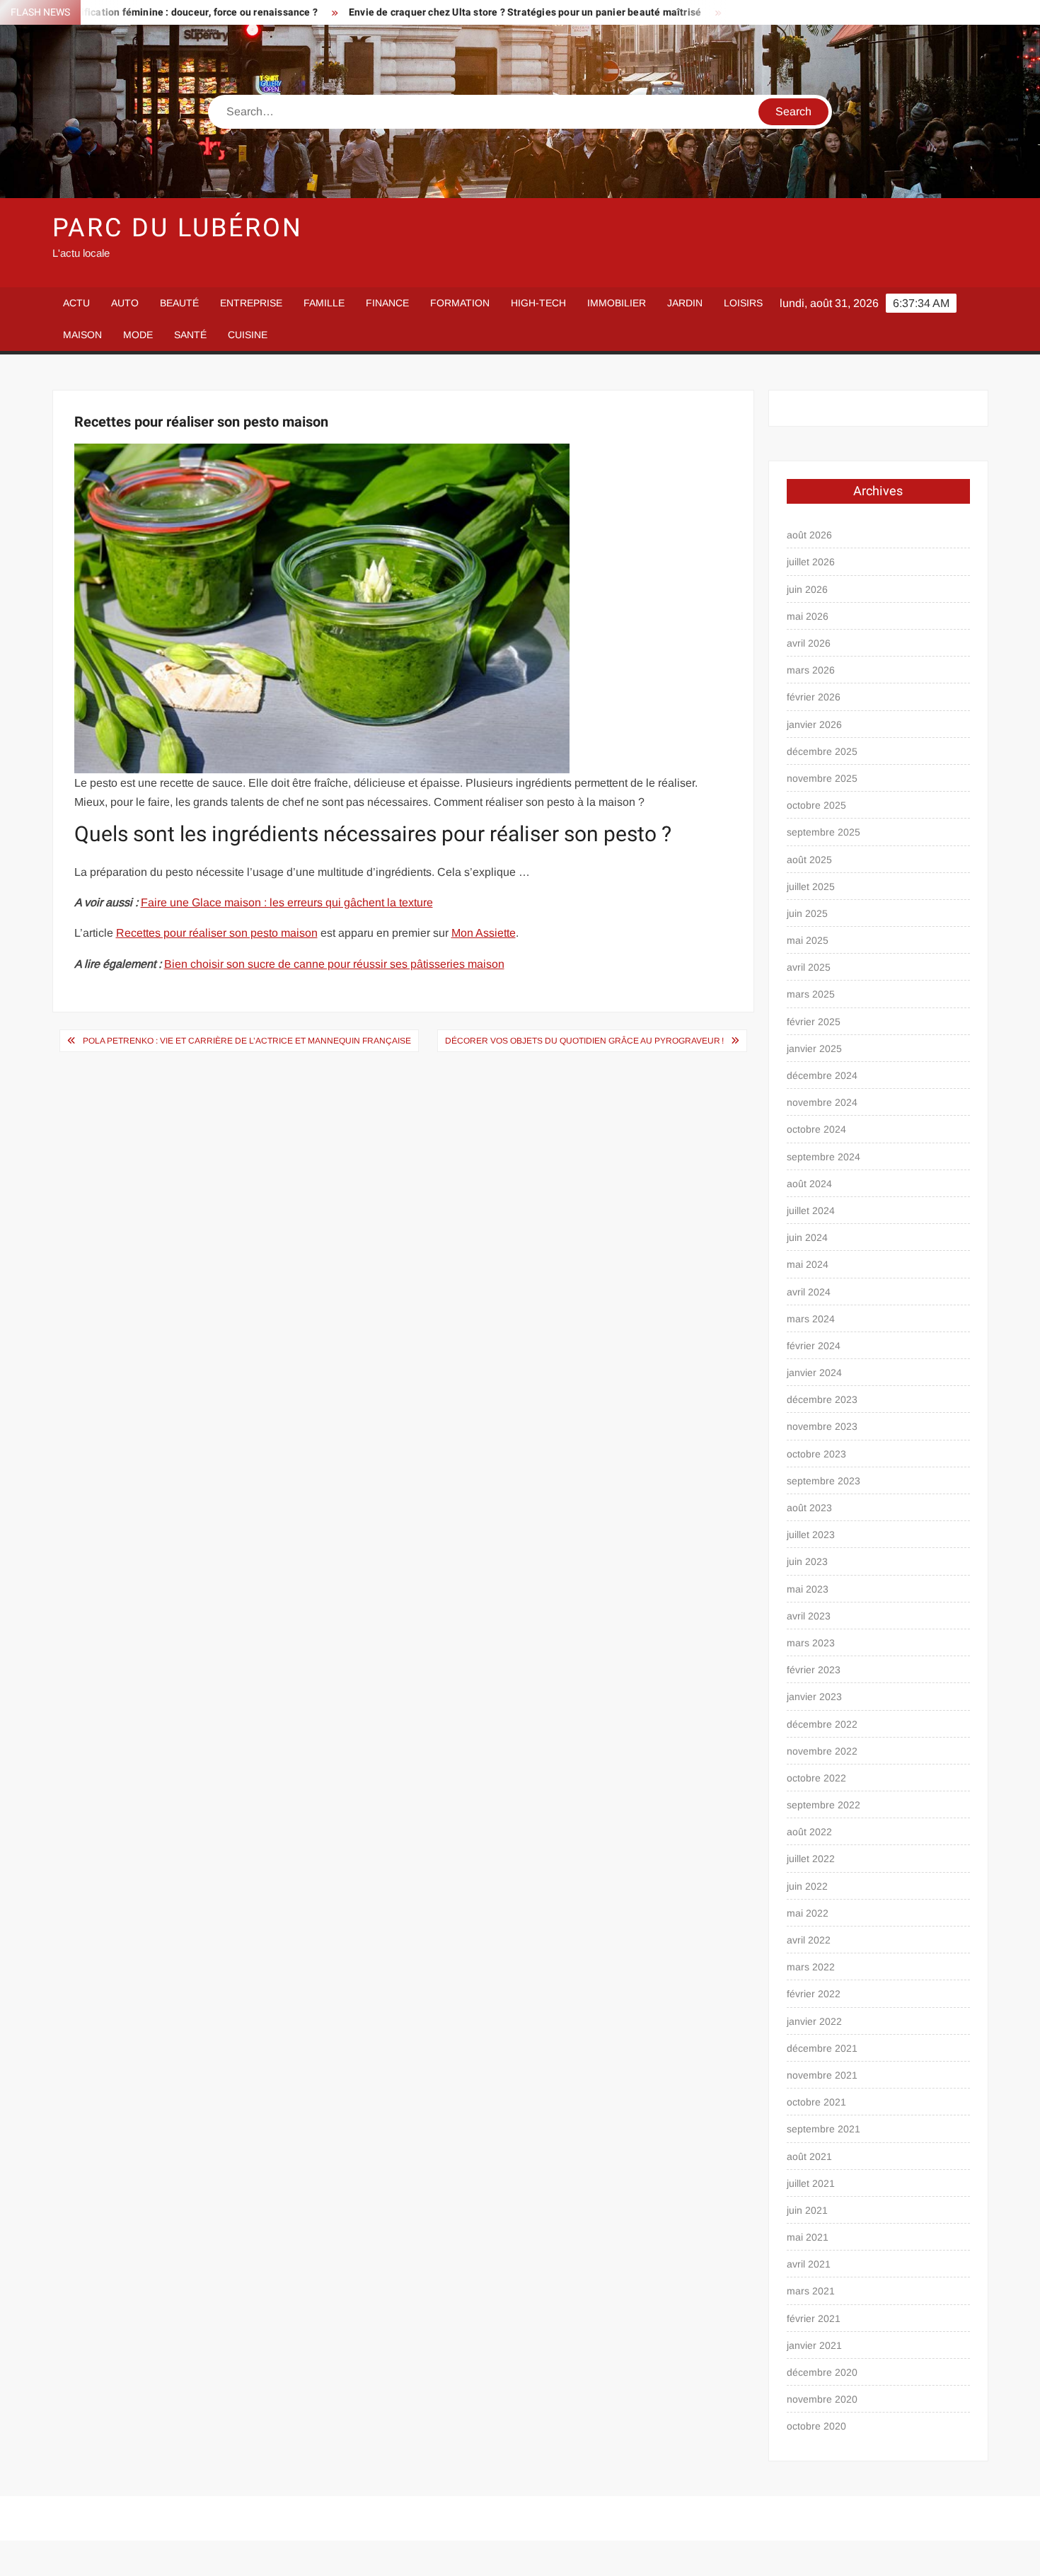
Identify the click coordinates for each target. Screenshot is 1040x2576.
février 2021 (814, 2318)
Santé (190, 335)
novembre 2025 (822, 778)
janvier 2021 (814, 2345)
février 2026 (814, 697)
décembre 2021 (822, 2048)
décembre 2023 (822, 1399)
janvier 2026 (814, 724)
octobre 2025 (816, 805)
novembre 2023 (822, 1426)
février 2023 (814, 1670)
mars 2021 (811, 2291)
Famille (324, 303)
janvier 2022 (814, 2021)
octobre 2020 (816, 2426)
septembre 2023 (824, 1481)
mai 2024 (808, 1264)
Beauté (179, 303)
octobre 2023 (816, 1454)
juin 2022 (807, 1886)
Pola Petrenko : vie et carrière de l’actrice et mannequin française (247, 1041)
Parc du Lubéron (178, 228)
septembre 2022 (824, 1805)
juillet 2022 (811, 1859)
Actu (76, 303)
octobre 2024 (816, 1129)
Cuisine (248, 335)
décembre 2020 (822, 2372)
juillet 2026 (811, 562)
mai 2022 (808, 1913)
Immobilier (617, 303)
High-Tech (538, 303)
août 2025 (809, 860)
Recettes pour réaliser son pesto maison (217, 933)
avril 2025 (809, 967)
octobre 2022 (816, 1778)
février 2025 (814, 1022)
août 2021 (809, 2156)
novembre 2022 (822, 1751)
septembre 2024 (824, 1157)
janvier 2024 (814, 1373)
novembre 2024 (822, 1102)
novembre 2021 (822, 2075)
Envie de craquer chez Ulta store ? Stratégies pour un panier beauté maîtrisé (446, 12)
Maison (82, 335)
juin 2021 (807, 2210)
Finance (387, 303)
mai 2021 (808, 2237)
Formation (460, 303)
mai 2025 (808, 940)
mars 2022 (811, 1967)
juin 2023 (807, 1561)
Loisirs (743, 303)
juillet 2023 (811, 1535)
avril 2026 (809, 643)
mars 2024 (811, 1319)
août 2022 (809, 1832)
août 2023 (809, 1508)
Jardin (685, 303)
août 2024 (809, 1184)
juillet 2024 (811, 1211)
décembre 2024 (822, 1075)
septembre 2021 (824, 2129)
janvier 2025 (814, 1049)
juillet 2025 (811, 886)
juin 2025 (807, 913)
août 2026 (809, 535)
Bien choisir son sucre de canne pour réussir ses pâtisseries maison (334, 964)
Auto (125, 303)
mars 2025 (811, 994)
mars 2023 (811, 1643)
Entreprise (251, 303)
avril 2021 (809, 2264)
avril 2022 (809, 1940)
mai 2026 (808, 616)
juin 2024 (807, 1237)
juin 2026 (807, 589)
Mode (138, 335)
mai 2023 (808, 1589)
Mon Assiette (484, 933)
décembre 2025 (822, 751)
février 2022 (814, 1994)
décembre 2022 (822, 1724)
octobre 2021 (816, 2102)
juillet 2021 (811, 2183)
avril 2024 (809, 1292)
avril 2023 (809, 1616)
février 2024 (814, 1346)
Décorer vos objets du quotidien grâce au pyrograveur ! (584, 1041)
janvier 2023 (814, 1697)
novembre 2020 (822, 2399)
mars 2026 (811, 670)
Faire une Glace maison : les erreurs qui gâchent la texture (287, 902)
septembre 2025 (824, 832)
